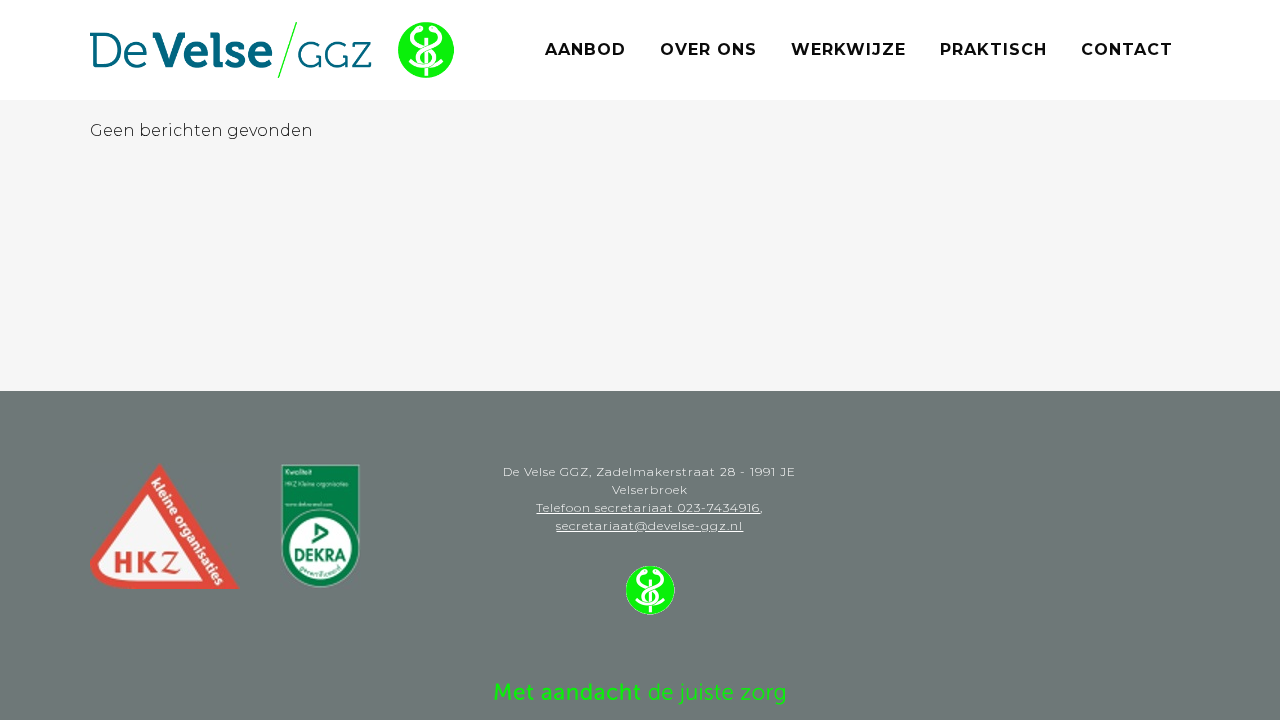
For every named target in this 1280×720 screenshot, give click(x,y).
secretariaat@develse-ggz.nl (649, 525)
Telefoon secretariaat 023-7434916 (648, 507)
